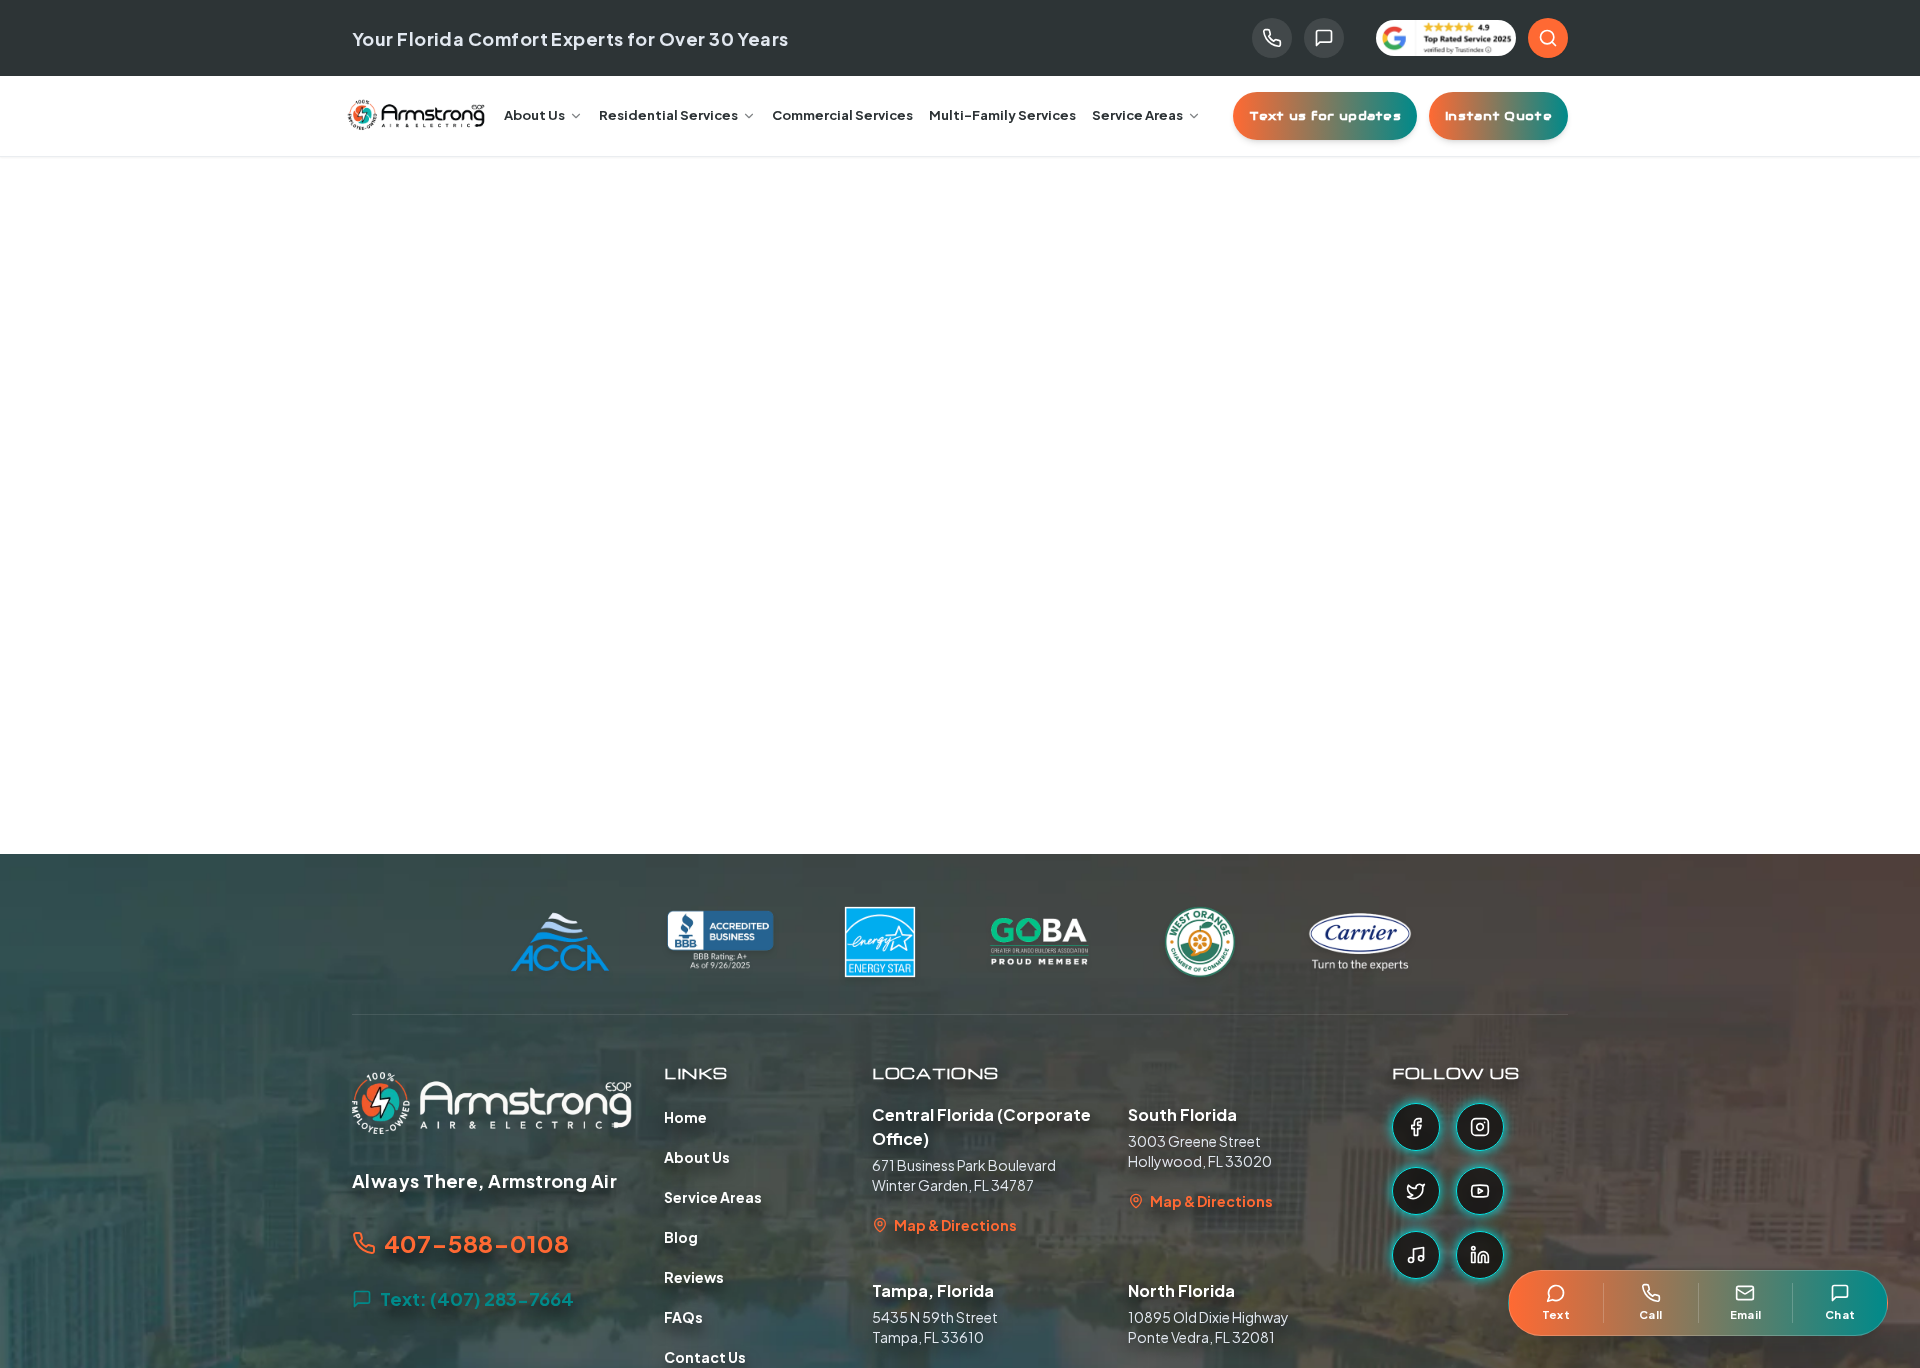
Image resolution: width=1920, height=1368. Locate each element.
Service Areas (1137, 115)
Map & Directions (955, 1225)
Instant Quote (1498, 115)
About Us (534, 115)
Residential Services (668, 115)
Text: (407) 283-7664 (477, 1298)
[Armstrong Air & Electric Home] (416, 116)
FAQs (683, 1317)
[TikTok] (1416, 1255)
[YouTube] (1480, 1191)
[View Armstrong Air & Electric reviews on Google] (1446, 38)
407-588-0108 (476, 1243)
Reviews (694, 1277)
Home (685, 1117)
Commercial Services (842, 115)
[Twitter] (1416, 1191)
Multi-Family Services (1002, 115)
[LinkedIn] (1480, 1255)
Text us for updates (1325, 115)
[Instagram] (1480, 1127)
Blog (681, 1237)
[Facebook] (1416, 1127)
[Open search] (1548, 38)
